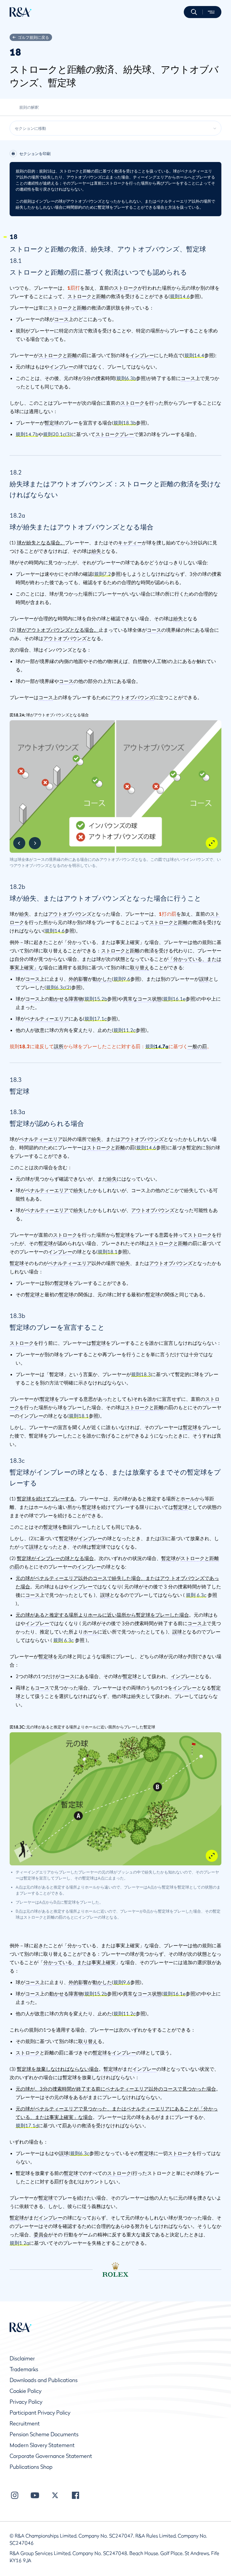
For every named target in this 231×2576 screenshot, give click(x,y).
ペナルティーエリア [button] (47, 1019)
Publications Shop (31, 2467)
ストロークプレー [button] (115, 434)
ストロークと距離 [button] (87, 296)
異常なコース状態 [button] (142, 999)
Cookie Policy (26, 2391)
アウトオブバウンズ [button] (65, 638)
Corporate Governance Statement (51, 2456)
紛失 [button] (96, 551)
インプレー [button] (142, 355)
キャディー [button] (130, 543)
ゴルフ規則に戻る (33, 37)
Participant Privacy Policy (40, 2413)
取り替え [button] (140, 967)
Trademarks (24, 2369)
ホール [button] (188, 1499)
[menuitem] (21, 12)
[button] (194, 12)
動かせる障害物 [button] (66, 999)
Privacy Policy (26, 2402)
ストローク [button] (126, 288)
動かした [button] (102, 979)
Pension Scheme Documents (44, 2434)
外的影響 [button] (78, 979)
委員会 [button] (41, 2235)
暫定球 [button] (52, 423)
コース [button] (61, 319)
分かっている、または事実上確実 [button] (79, 1962)
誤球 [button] (204, 979)
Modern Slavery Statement (42, 2445)
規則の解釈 (29, 107)
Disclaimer (22, 2358)
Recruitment (25, 2423)
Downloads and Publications (44, 2380)
